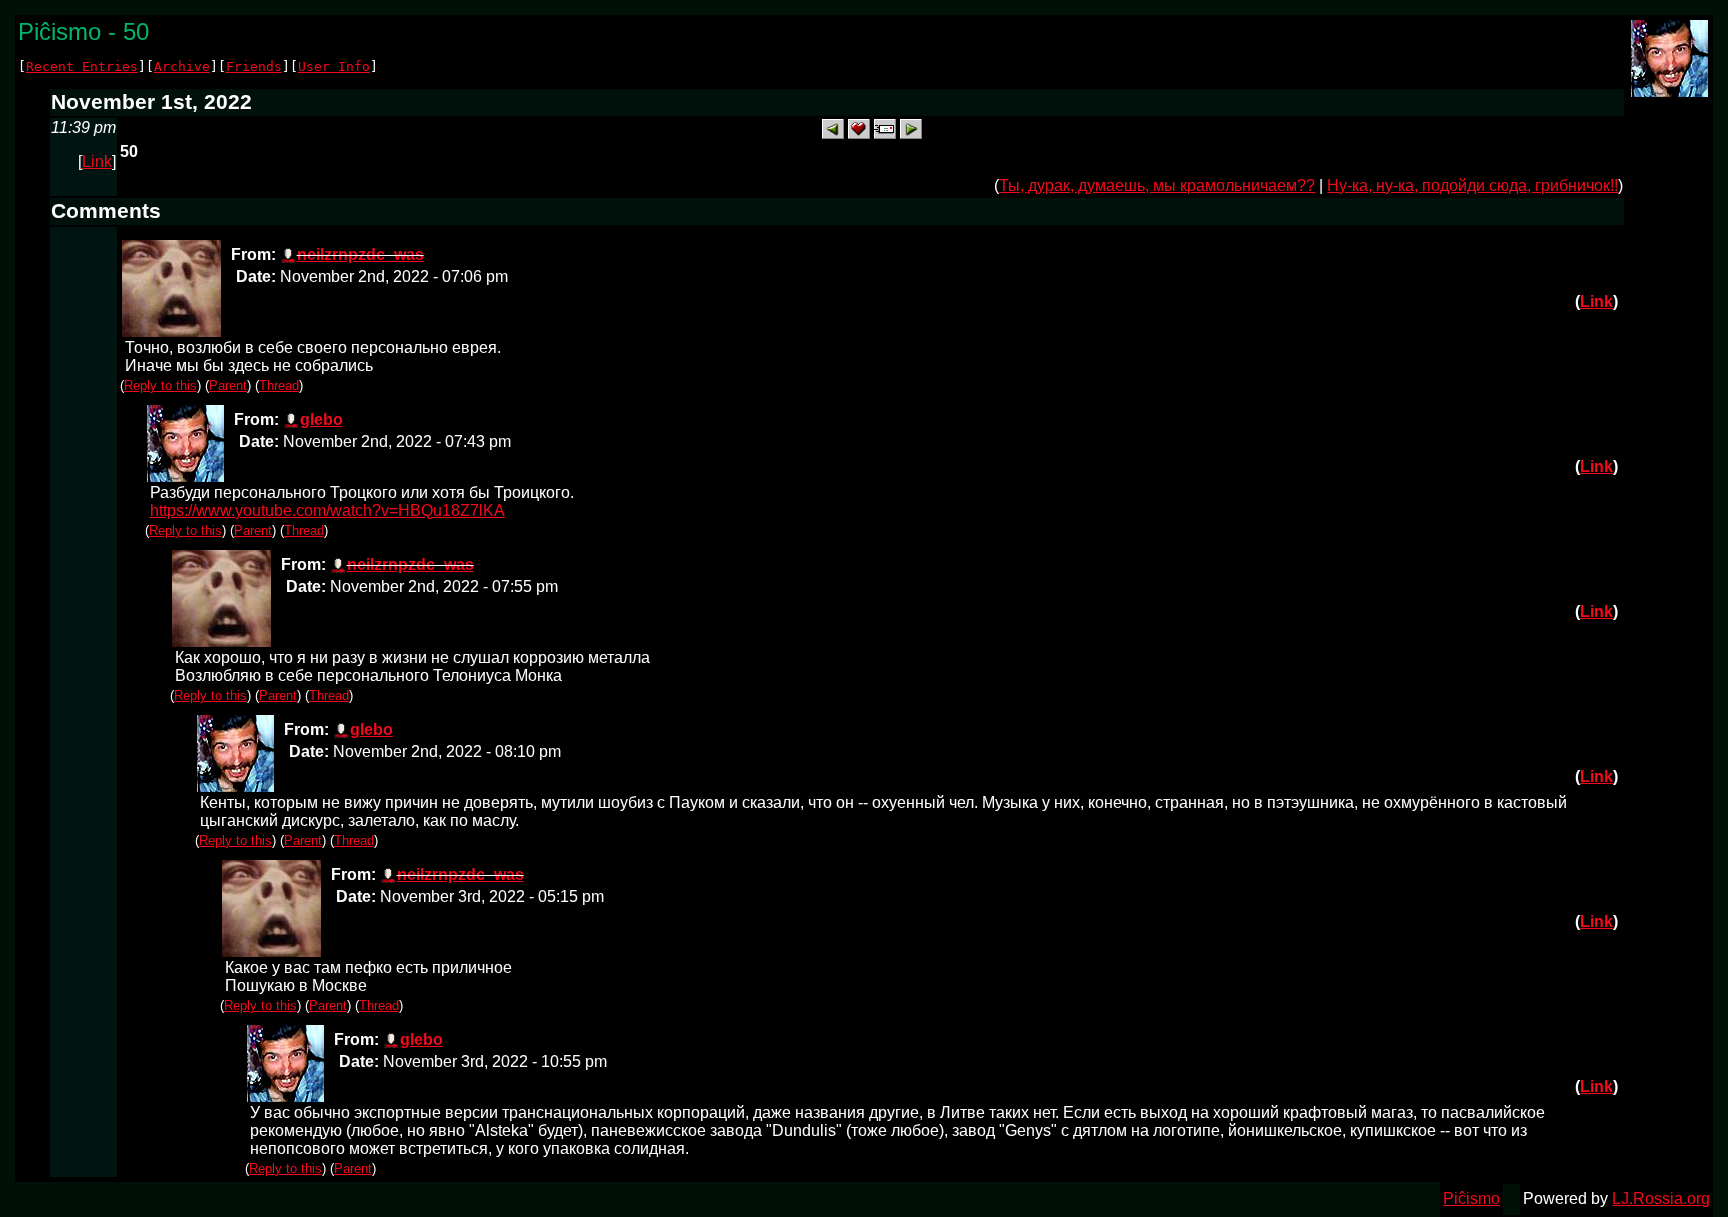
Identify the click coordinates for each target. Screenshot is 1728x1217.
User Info (334, 66)
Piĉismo (1471, 1198)
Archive (182, 66)
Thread (279, 385)
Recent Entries (82, 66)
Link (97, 161)
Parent (228, 385)
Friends (254, 66)
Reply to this (160, 385)
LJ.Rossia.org (1661, 1198)
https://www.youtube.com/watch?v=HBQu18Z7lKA (327, 510)
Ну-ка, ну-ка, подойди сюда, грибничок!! (1472, 185)
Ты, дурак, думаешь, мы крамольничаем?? (1157, 185)
